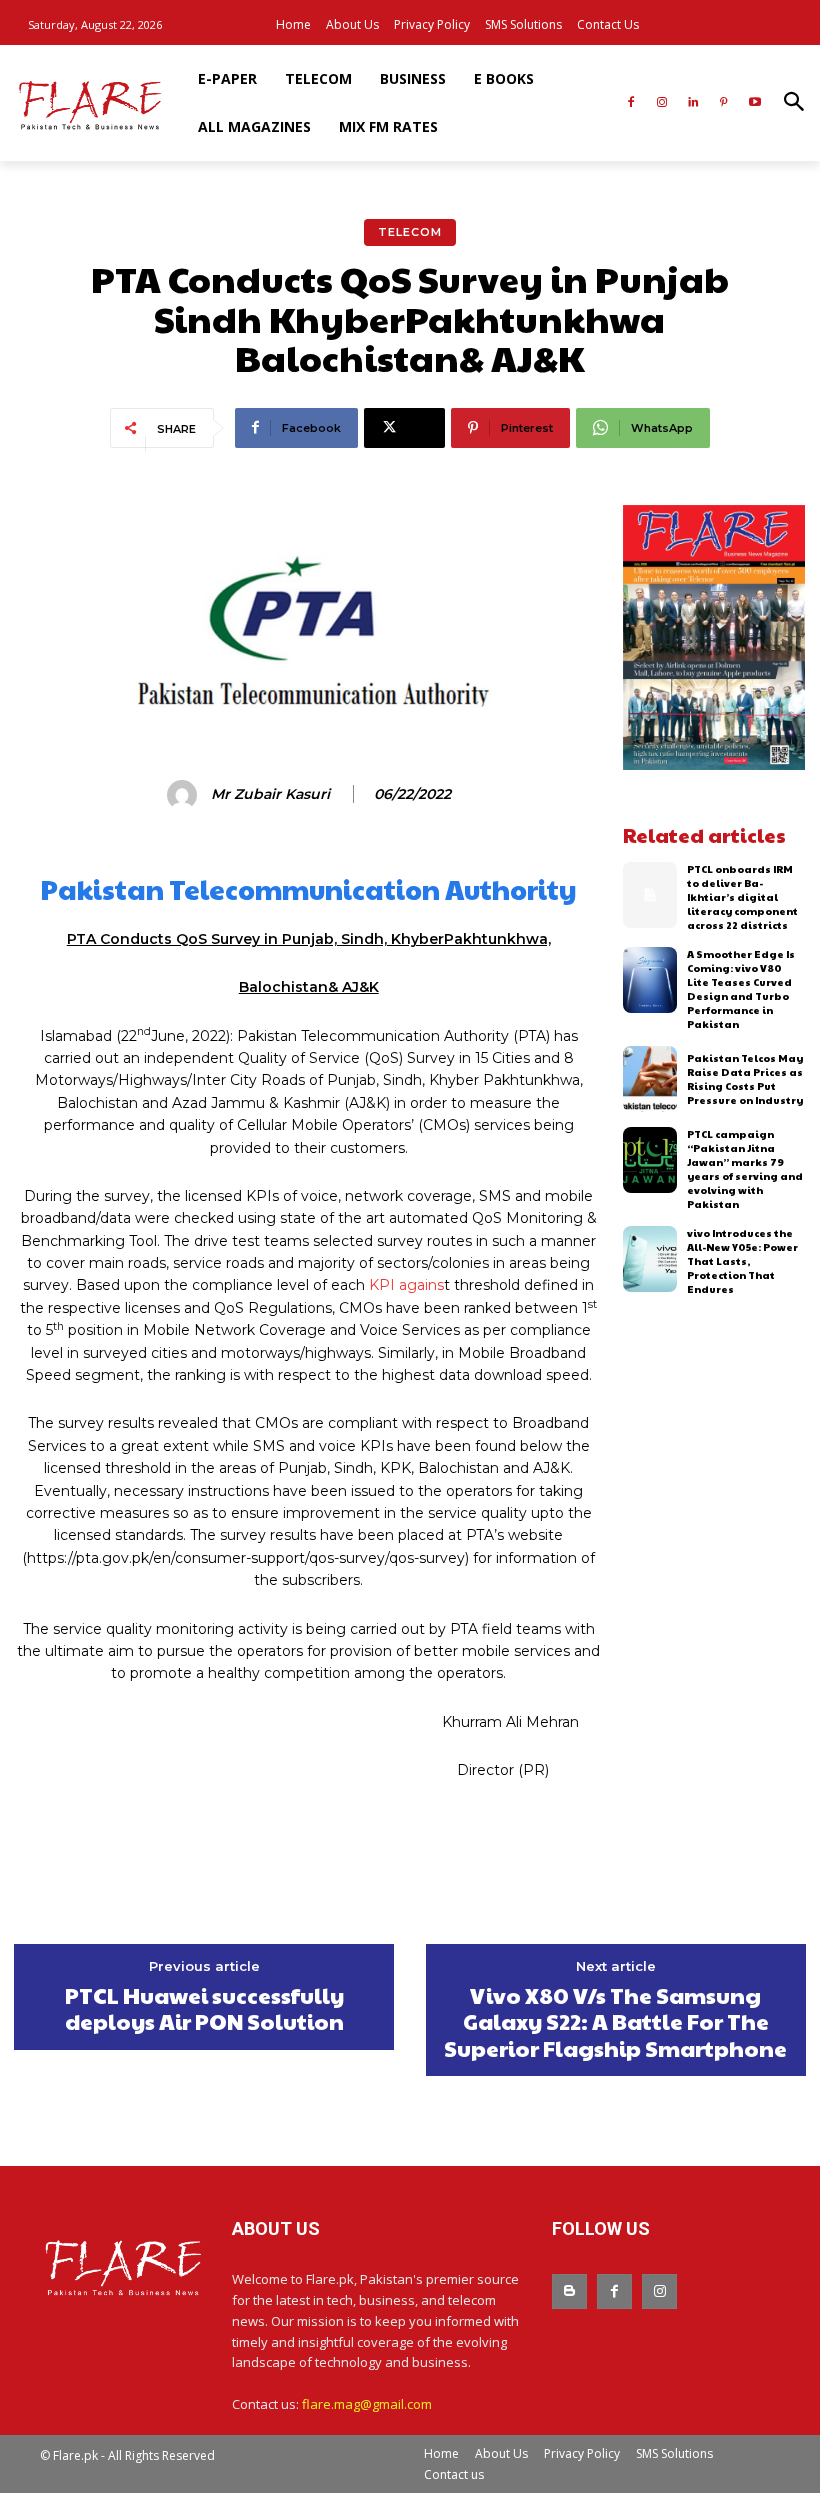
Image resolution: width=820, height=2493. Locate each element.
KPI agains (406, 1285)
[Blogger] (569, 2291)
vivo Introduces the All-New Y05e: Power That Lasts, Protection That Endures (742, 1261)
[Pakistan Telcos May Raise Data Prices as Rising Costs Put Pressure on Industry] (650, 1079)
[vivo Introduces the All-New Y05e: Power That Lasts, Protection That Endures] (650, 1259)
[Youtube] (754, 103)
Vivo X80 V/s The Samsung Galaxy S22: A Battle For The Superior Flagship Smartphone (615, 2021)
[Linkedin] (693, 103)
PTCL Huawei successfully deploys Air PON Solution (204, 2008)
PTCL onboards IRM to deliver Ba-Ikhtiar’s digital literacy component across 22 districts (742, 897)
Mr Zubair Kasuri (270, 794)
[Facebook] (631, 103)
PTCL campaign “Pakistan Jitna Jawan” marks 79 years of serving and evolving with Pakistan (745, 1169)
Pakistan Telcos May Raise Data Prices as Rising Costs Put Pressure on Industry (745, 1079)
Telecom (410, 232)
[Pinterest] (723, 103)
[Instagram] (662, 103)
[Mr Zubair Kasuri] (185, 795)
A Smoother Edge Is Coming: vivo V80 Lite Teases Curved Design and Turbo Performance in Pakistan (741, 989)
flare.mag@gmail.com (367, 2404)
